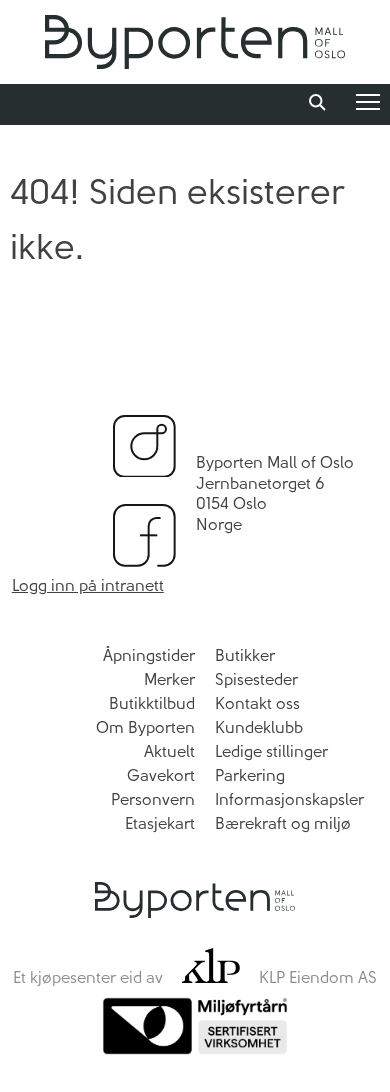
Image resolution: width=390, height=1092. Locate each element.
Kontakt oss (257, 703)
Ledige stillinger (271, 751)
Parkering (250, 775)
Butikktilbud (152, 703)
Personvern (153, 799)
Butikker (245, 655)
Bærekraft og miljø (283, 823)
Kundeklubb (259, 727)
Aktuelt (169, 751)
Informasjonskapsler (289, 799)
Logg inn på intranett (88, 585)
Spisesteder (256, 679)
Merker (169, 679)
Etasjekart (160, 823)
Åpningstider (149, 655)
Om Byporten (145, 727)
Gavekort (161, 775)
